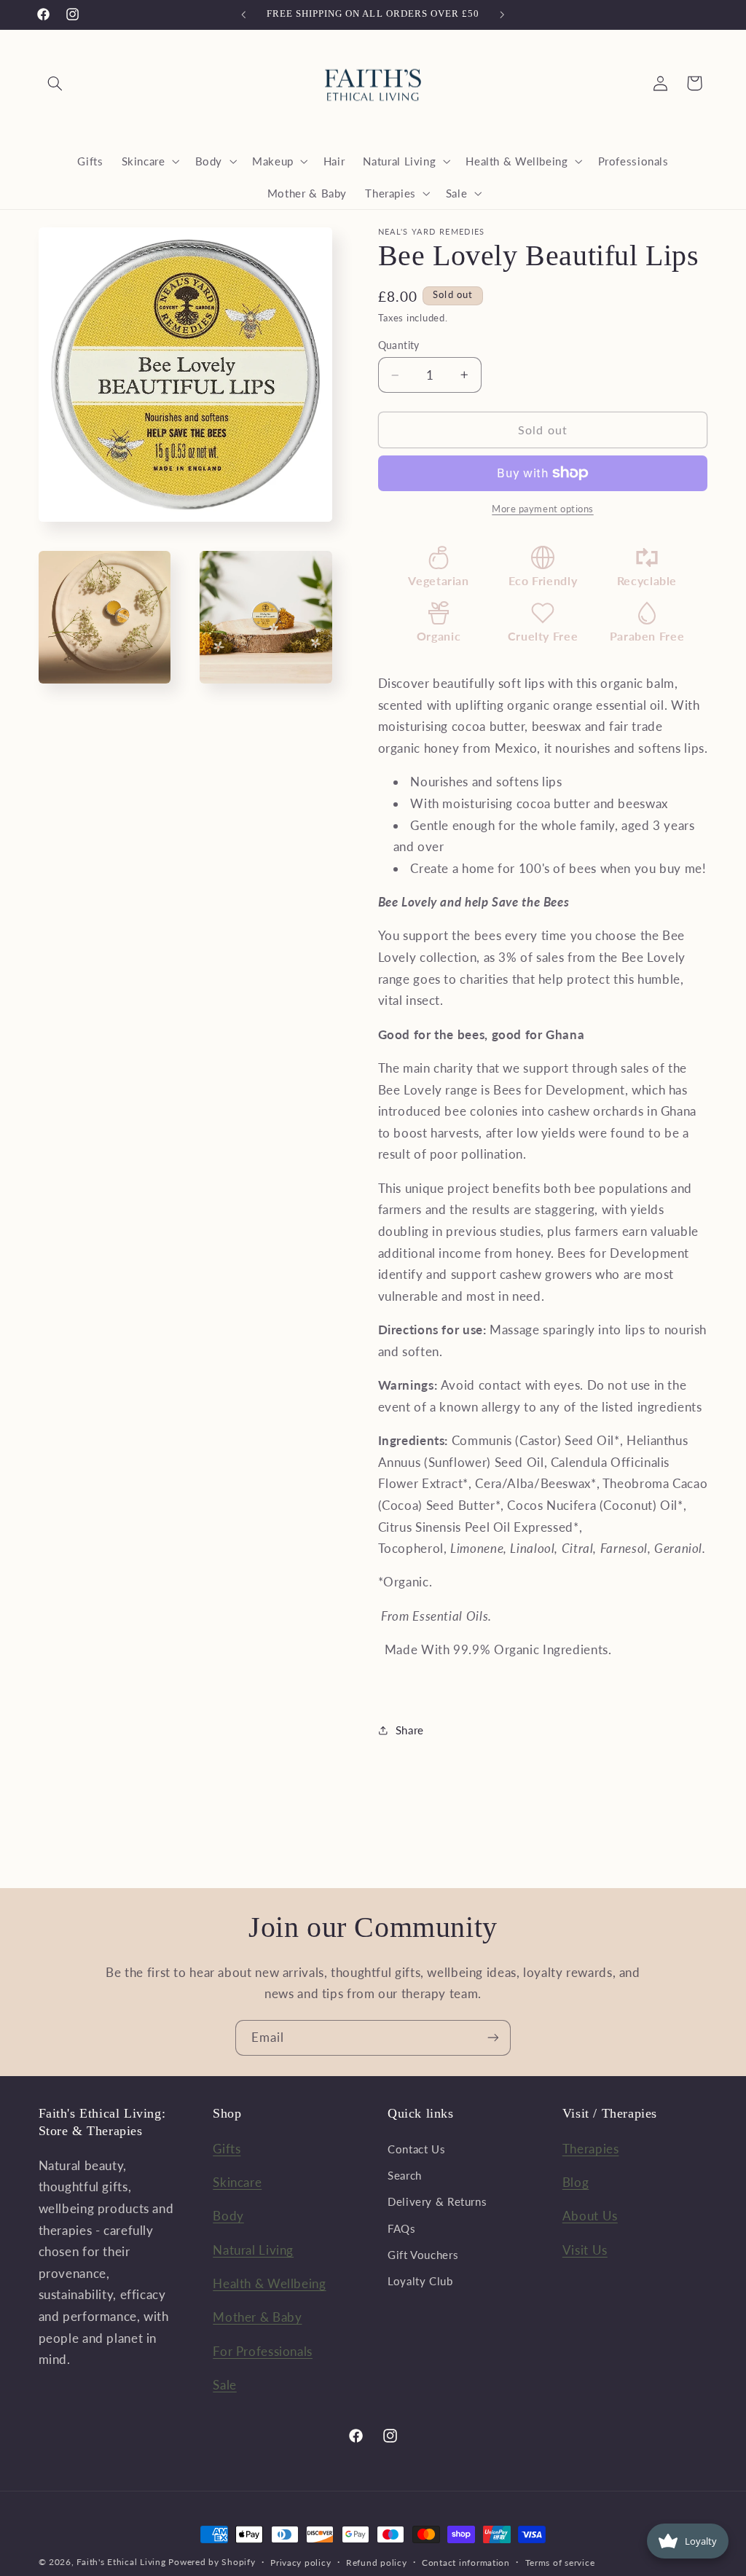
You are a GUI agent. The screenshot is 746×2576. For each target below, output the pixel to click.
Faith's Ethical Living (121, 2562)
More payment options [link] (543, 509)
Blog (576, 2182)
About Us (590, 2216)
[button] (55, 83)
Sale (225, 2385)
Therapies (591, 2149)
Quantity (399, 345)
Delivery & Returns (437, 2201)
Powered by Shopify (212, 2562)
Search (405, 2175)
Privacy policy (301, 2563)
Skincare (237, 2182)
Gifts (227, 2149)
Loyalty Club (420, 2281)
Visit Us (585, 2250)
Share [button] (410, 1730)
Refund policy (377, 2563)
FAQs (402, 2228)
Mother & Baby (257, 2317)
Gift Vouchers (423, 2255)
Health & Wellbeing (269, 2283)
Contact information (466, 2563)
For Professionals (263, 2351)
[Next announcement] (503, 15)
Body (228, 2216)
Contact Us (416, 2149)
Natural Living (253, 2250)
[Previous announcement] (243, 15)
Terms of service (560, 2563)
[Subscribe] (493, 2038)
